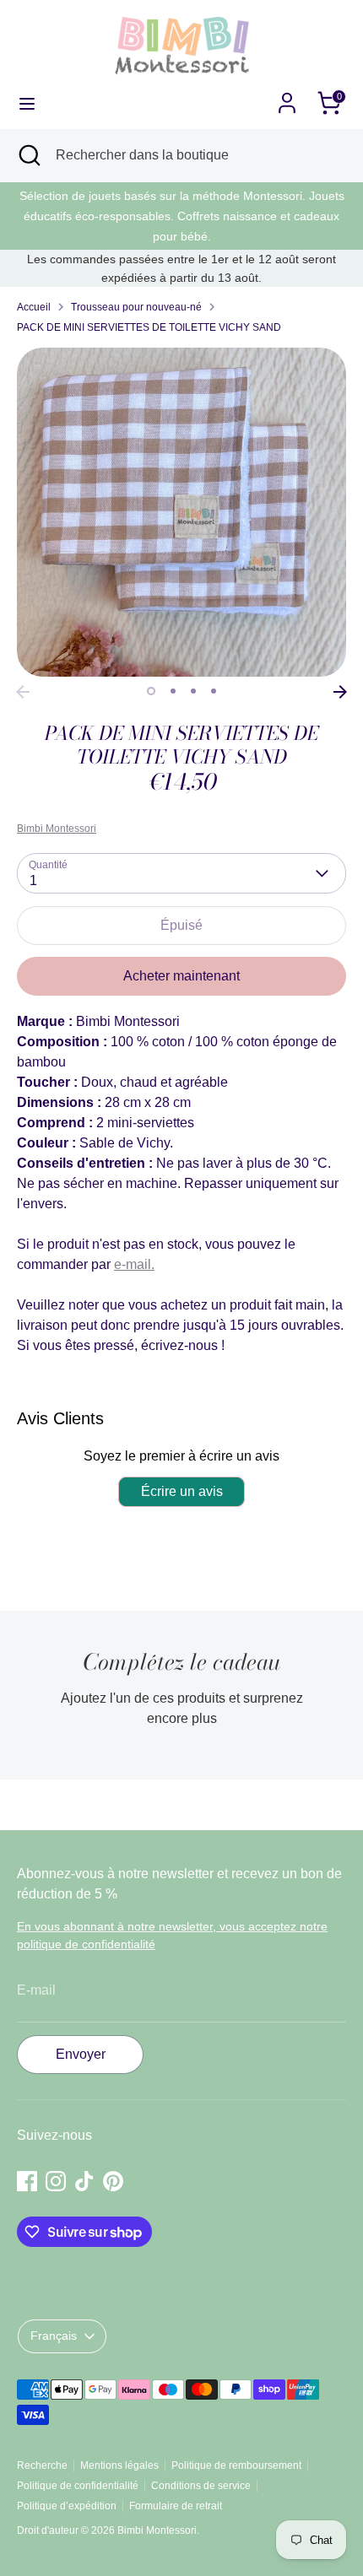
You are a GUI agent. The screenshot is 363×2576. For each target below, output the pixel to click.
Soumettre (183, 1352)
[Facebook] (134, 1407)
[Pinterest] (220, 1407)
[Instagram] (163, 1407)
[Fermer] (324, 1148)
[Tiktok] (192, 1407)
